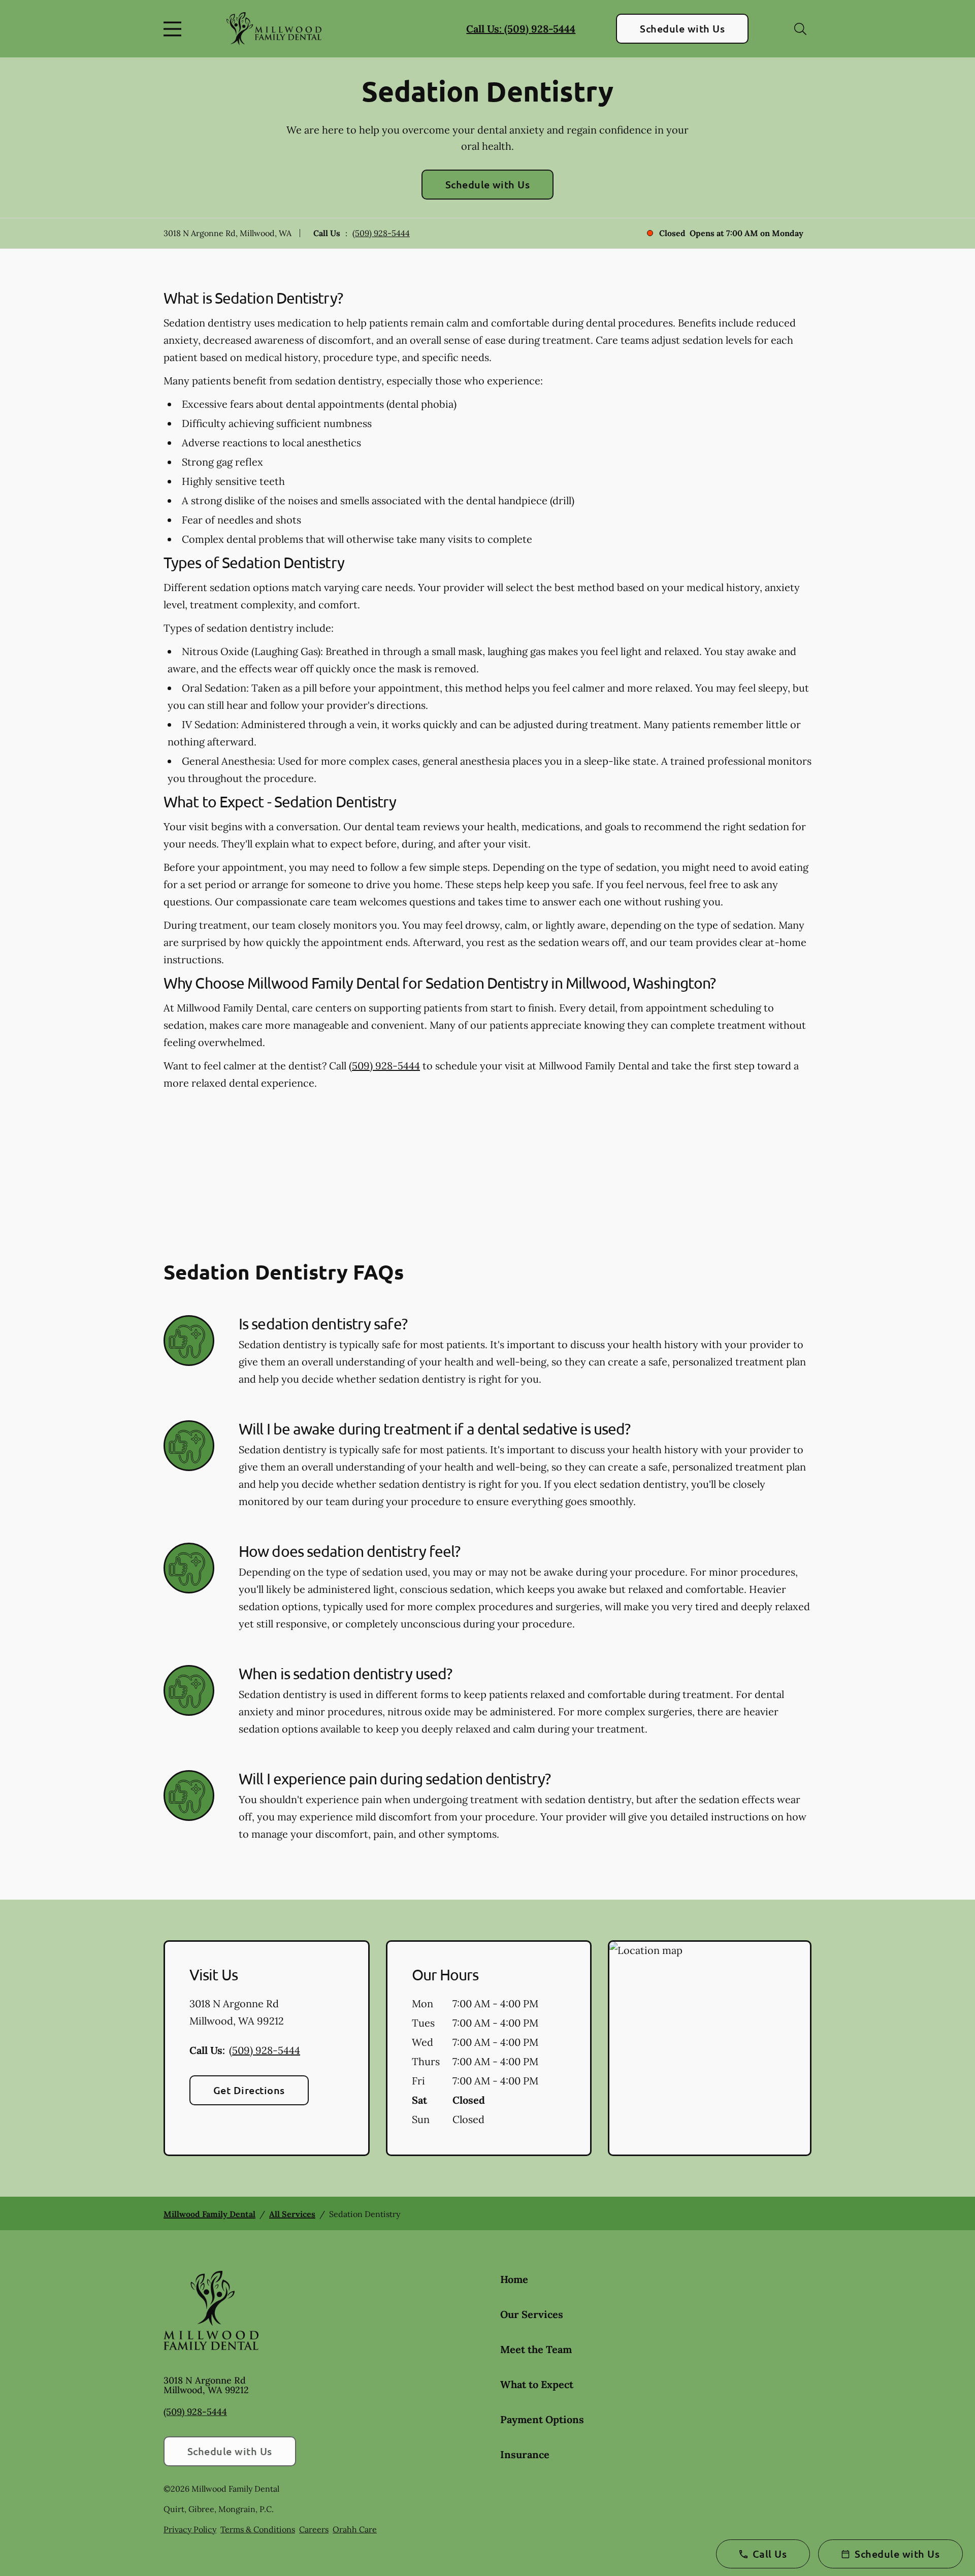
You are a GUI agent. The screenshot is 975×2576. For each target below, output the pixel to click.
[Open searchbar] (800, 29)
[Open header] (175, 29)
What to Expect (537, 2384)
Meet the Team (536, 2349)
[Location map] (710, 2048)
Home (514, 2279)
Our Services (532, 2314)
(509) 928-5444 (381, 233)
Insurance (525, 2454)
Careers (314, 2529)
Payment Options (542, 2419)
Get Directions (249, 2090)
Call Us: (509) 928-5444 (521, 29)
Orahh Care (355, 2529)
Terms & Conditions (258, 2529)
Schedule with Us (682, 28)
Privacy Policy (190, 2529)
